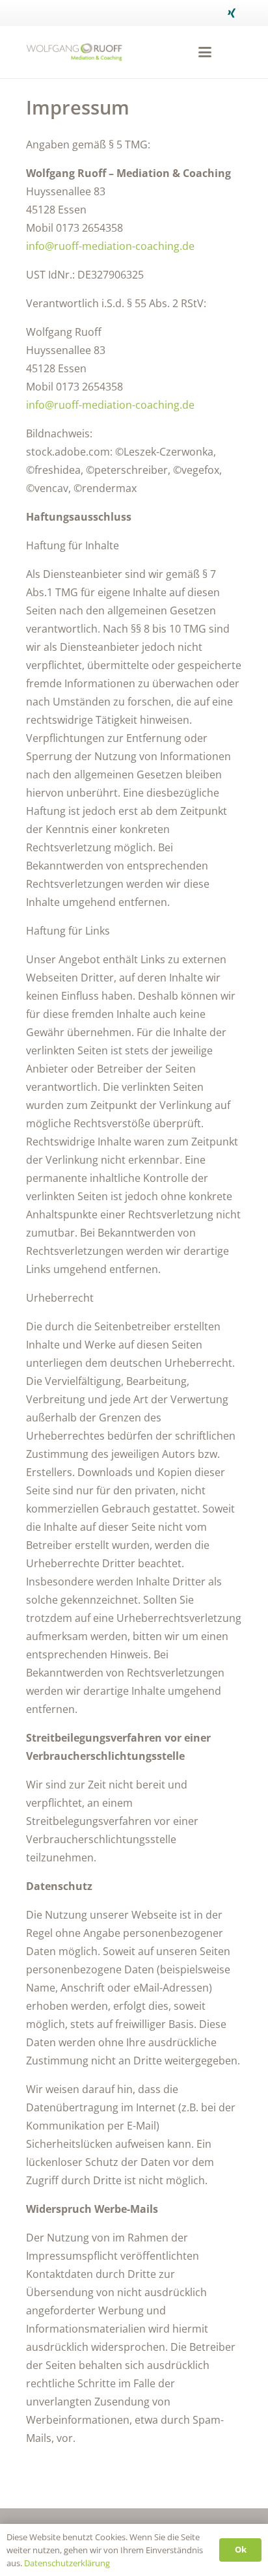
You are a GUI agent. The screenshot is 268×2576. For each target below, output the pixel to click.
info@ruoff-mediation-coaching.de (110, 246)
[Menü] (205, 52)
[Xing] (232, 13)
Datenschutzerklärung (67, 2563)
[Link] (74, 52)
